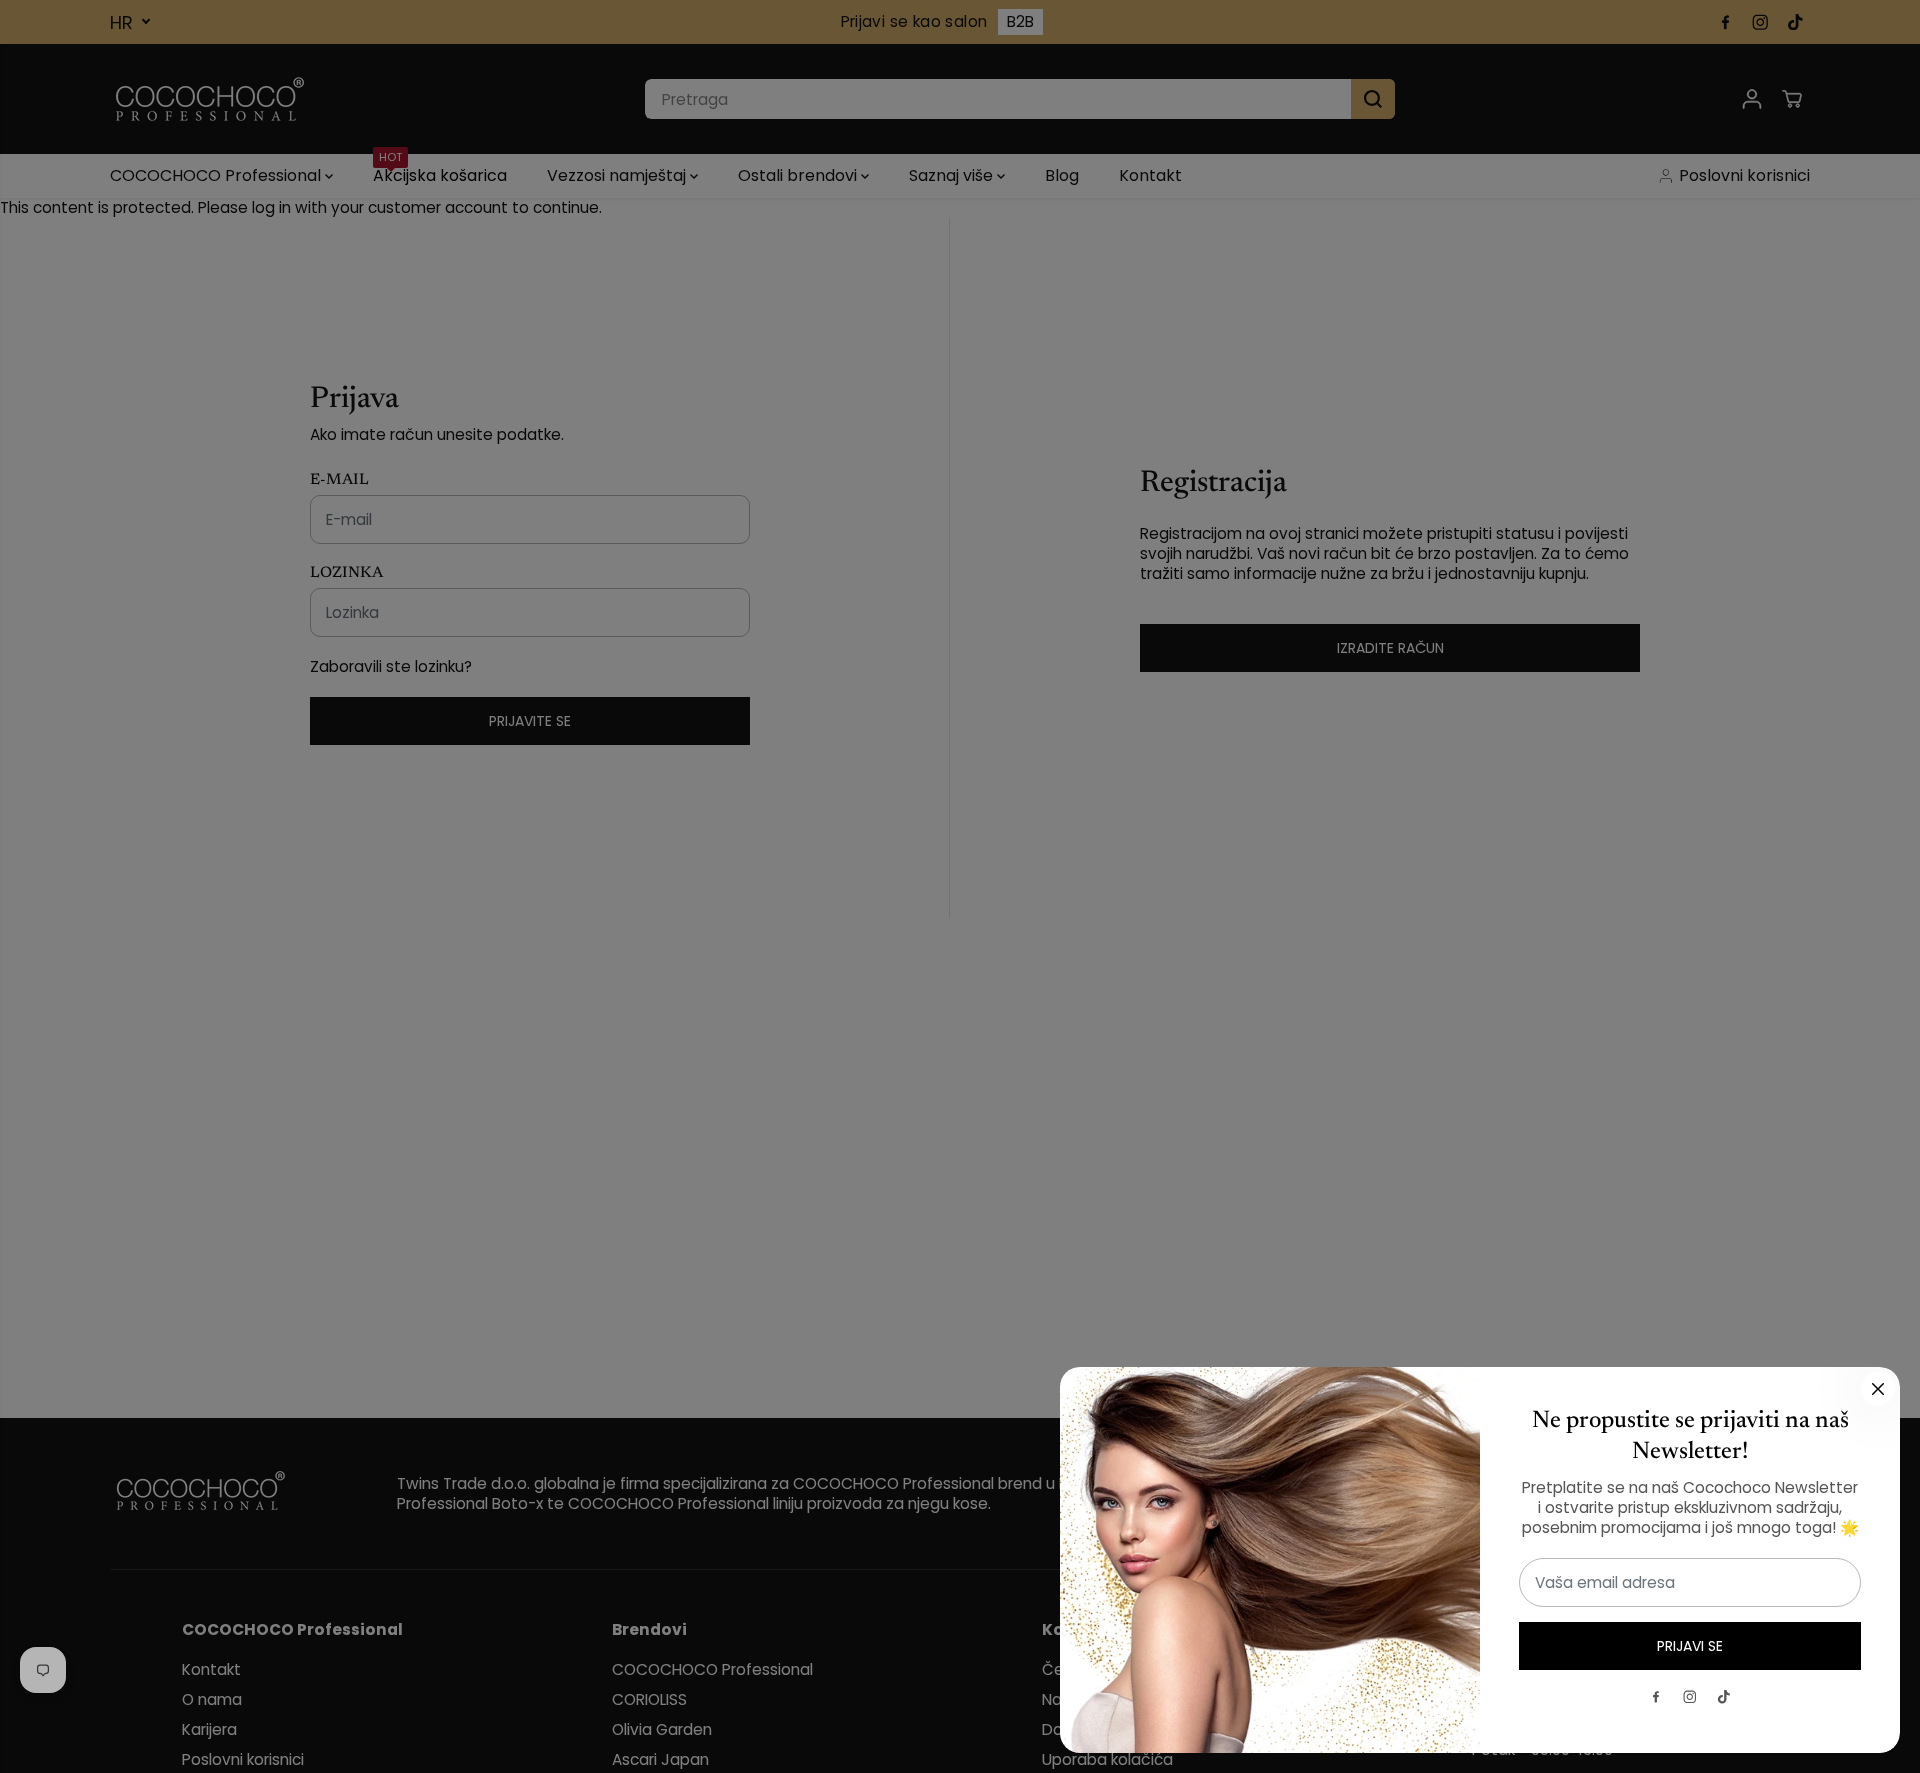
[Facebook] (1656, 1697)
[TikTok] (1724, 1697)
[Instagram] (1690, 1697)
